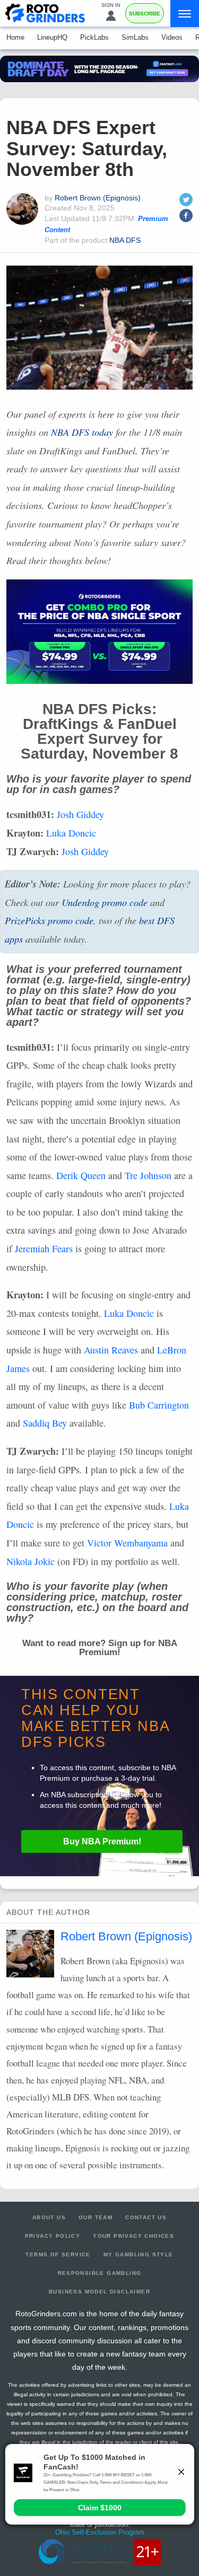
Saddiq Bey (45, 1423)
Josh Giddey (80, 814)
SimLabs (135, 37)
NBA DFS (125, 240)
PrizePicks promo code (49, 920)
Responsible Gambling (100, 2273)
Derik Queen (81, 1175)
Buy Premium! (102, 1841)
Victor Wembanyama (127, 1543)
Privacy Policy (53, 2236)
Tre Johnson (148, 1175)
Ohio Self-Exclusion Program (100, 2532)
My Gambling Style (139, 2254)
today (82, 432)
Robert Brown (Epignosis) (98, 198)
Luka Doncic (71, 833)
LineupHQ (52, 37)
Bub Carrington (159, 1405)
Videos (172, 37)
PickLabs (94, 37)
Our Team (96, 2217)
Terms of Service (58, 2254)
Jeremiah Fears (44, 1249)
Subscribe (145, 14)
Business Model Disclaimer (99, 2292)
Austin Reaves (111, 1350)
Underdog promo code (105, 902)
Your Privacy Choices (133, 2236)
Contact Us (146, 2217)
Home (15, 37)
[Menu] (185, 14)
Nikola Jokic (31, 1561)
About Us (49, 2217)
